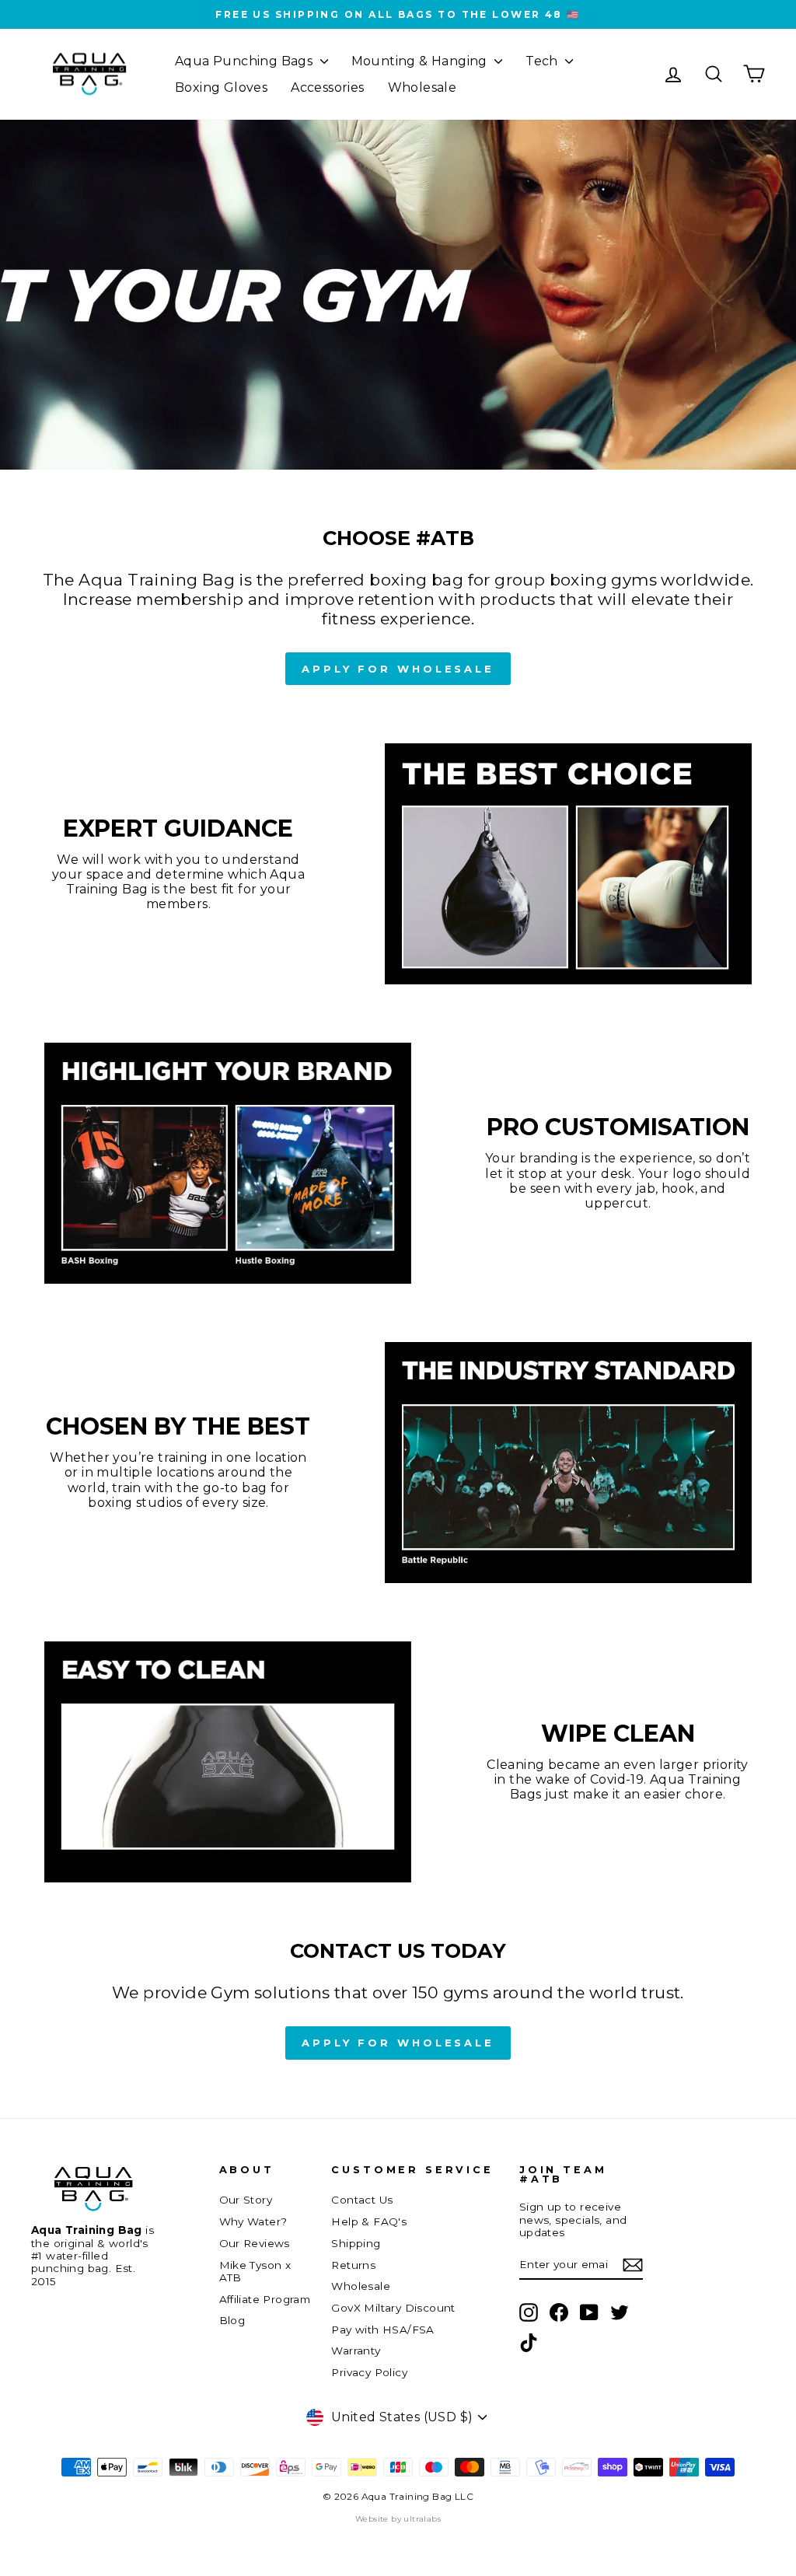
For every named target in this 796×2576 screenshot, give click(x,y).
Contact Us (362, 2200)
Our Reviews (255, 2243)
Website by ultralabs (398, 2519)
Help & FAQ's (369, 2221)
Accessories (327, 87)
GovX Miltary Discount (393, 2308)
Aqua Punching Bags (246, 61)
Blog (232, 2320)
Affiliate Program (265, 2299)
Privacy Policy (369, 2372)
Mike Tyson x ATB (255, 2271)
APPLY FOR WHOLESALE (398, 669)
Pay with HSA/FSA (382, 2330)
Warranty (356, 2351)
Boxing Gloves (221, 87)
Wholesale (422, 87)
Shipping (356, 2243)
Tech (543, 61)
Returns (353, 2265)
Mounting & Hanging (421, 61)
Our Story (246, 2200)
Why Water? (253, 2221)
